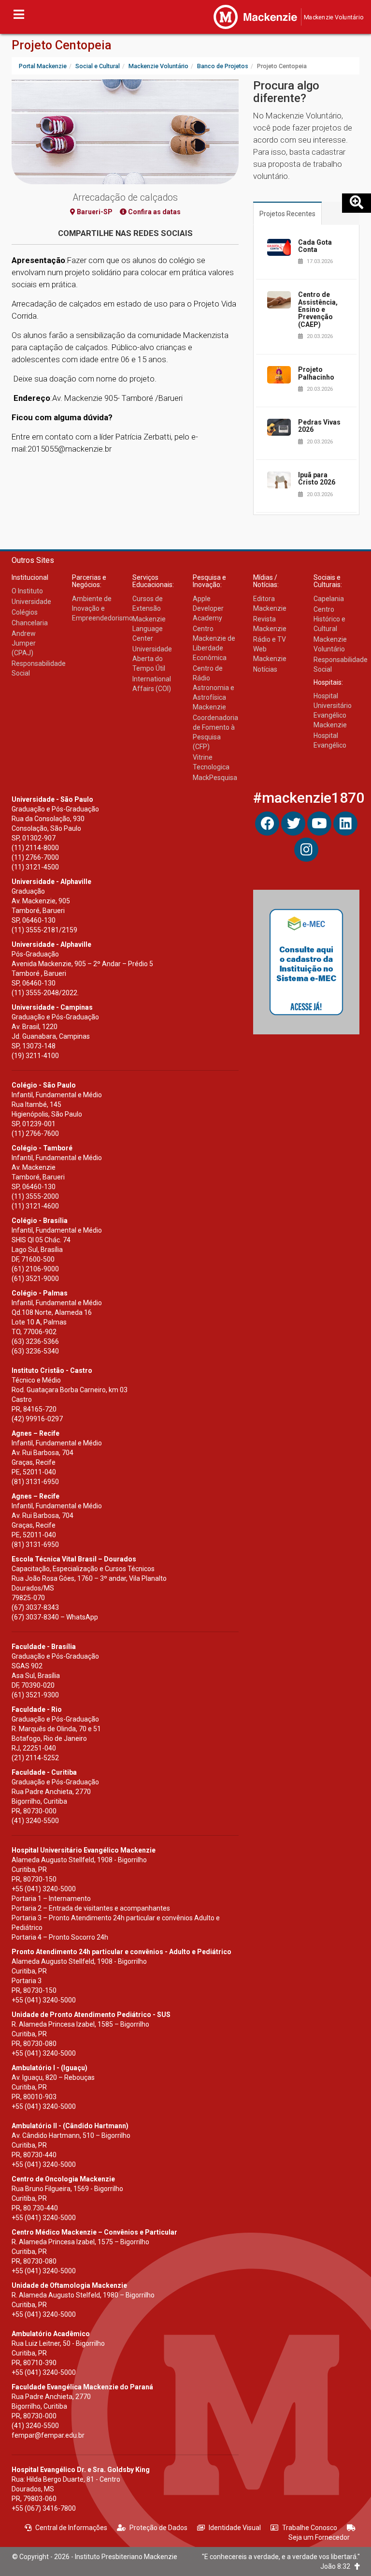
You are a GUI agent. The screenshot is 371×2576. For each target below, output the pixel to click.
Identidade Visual (235, 2528)
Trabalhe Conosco (310, 2528)
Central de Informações (71, 2528)
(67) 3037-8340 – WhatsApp (55, 1617)
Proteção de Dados (158, 2528)
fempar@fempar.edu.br (48, 2435)
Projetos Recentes (287, 214)
